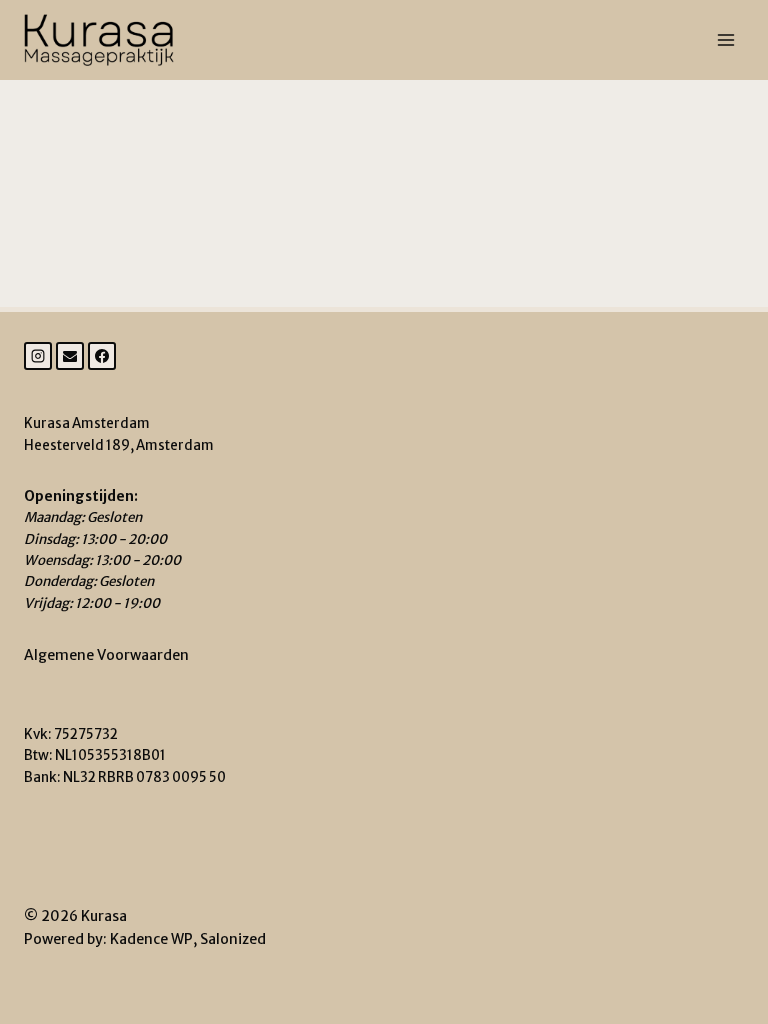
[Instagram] (38, 356)
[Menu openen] (725, 39)
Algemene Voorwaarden (106, 655)
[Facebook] (102, 356)
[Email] (70, 356)
